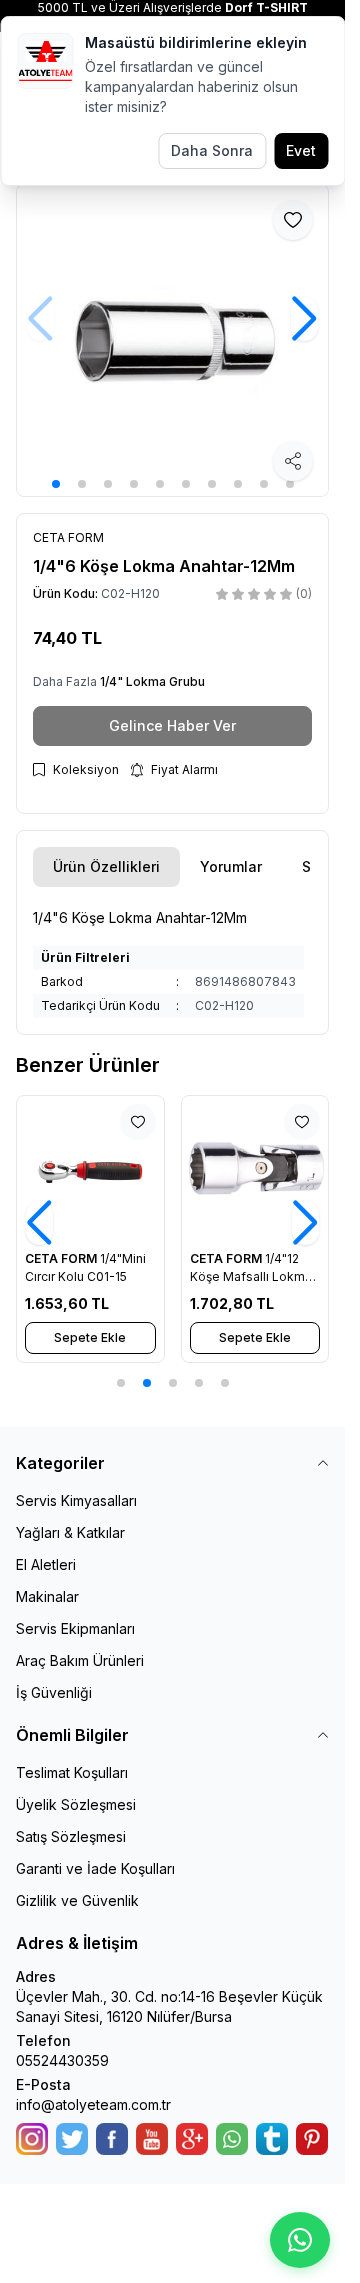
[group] (172, 340)
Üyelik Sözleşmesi (76, 1804)
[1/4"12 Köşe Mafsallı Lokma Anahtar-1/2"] (255, 1169)
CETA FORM (62, 1258)
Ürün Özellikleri (106, 866)
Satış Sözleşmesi (71, 1836)
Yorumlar (231, 866)
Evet (301, 150)
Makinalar (47, 1596)
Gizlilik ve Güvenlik (77, 1900)
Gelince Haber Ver (172, 725)
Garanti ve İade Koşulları (95, 1868)
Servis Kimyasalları (76, 1500)
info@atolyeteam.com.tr (93, 2104)
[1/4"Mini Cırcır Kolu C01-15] (90, 1169)
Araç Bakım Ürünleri (80, 1660)
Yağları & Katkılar (70, 1532)
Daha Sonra (212, 150)
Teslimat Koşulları (72, 1772)
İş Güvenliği (54, 1692)
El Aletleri (46, 1564)
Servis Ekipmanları (75, 1628)
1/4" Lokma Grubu (152, 681)
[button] (56, 484)
